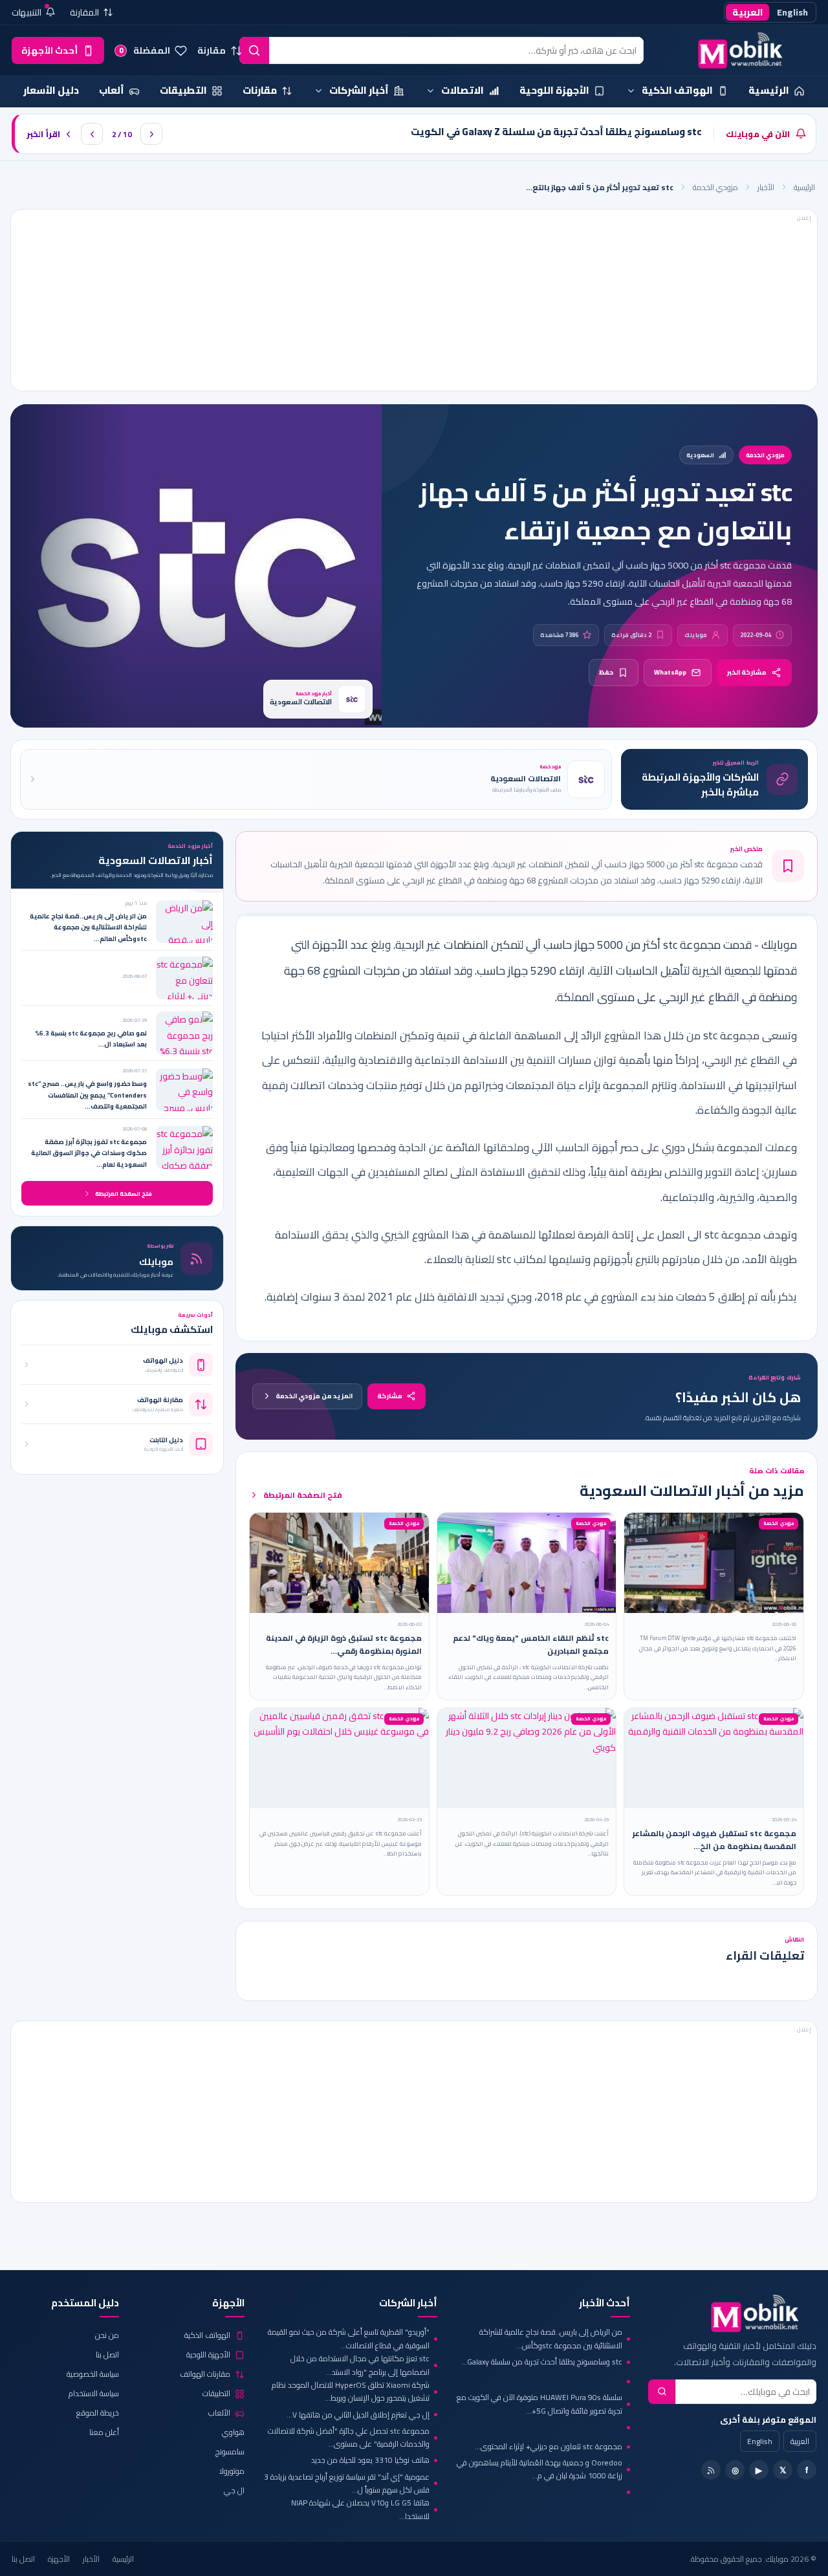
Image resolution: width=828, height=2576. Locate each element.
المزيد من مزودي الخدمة (314, 1396)
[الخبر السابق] (92, 134)
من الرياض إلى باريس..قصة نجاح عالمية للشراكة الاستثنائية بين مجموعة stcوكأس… (551, 2339)
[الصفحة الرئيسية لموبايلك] (734, 50)
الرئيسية (804, 187)
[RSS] (711, 2470)
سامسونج (230, 2452)
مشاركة (390, 1396)
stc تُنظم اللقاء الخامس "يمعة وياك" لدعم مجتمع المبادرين (531, 1644)
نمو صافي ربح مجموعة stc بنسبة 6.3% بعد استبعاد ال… (91, 1039)
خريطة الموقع (98, 2413)
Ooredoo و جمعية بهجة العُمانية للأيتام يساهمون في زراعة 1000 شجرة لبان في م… (539, 2470)
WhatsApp (670, 672)
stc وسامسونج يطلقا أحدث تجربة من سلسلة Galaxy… (542, 2362)
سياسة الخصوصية (93, 2374)
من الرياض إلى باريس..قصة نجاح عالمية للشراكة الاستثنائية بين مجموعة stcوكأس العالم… (88, 927)
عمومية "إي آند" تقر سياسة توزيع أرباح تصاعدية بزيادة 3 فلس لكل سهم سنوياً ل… (347, 2484)
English (792, 12)
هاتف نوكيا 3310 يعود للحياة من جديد (370, 2460)
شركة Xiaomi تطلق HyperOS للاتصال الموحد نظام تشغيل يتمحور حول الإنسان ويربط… (351, 2392)
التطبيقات (216, 2393)
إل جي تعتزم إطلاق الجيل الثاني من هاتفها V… (358, 2415)
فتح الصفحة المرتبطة (303, 1495)
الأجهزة (59, 2559)
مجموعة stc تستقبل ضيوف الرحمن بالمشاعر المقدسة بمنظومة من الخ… (714, 1840)
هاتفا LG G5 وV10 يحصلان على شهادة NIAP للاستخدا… (360, 2510)
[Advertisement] (414, 300)
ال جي (234, 2490)
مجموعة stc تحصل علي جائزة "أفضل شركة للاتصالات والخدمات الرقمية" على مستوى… (349, 2438)
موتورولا (232, 2471)
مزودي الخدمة (715, 187)
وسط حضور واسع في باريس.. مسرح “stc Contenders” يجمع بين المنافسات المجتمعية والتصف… (87, 1095)
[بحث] (254, 50)
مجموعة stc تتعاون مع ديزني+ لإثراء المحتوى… (549, 2446)
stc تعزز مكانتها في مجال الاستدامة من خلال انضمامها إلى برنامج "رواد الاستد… (360, 2365)
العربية (747, 12)
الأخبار (766, 187)
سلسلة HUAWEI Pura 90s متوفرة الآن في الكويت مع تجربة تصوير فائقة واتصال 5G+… (539, 2404)
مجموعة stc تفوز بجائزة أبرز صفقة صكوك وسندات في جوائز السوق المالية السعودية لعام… (89, 1153)
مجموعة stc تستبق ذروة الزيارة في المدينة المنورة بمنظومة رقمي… (344, 1644)
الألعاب (219, 2413)
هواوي (233, 2432)
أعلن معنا (104, 2432)
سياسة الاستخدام (94, 2393)
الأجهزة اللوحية (208, 2354)
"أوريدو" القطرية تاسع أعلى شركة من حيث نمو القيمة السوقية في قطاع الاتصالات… (349, 2339)
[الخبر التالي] (151, 134)
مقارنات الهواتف (205, 2374)
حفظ (606, 672)
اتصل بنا (107, 2354)
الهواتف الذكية (207, 2335)
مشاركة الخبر (747, 672)
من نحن (107, 2335)
